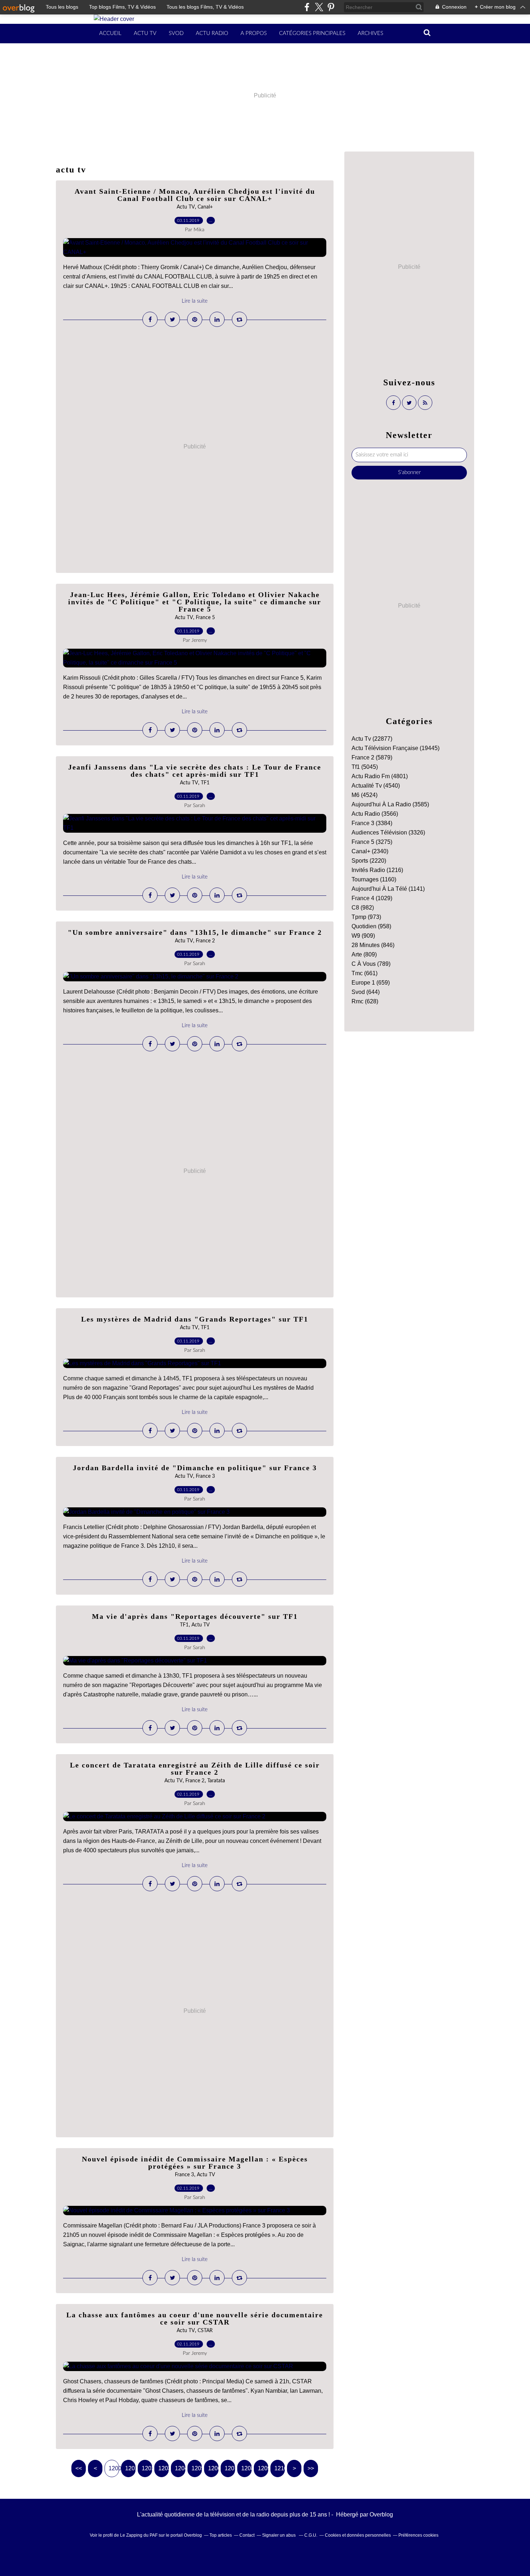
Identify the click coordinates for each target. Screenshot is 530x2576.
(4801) (380, 776)
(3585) (390, 804)
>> (311, 2468)
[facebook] (307, 7)
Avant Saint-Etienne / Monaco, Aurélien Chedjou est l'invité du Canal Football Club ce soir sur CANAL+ (195, 195)
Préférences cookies (418, 2535)
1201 (130, 2468)
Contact (247, 2535)
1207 (230, 2468)
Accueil (110, 33)
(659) (371, 983)
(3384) (372, 823)
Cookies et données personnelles (358, 2535)
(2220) (369, 861)
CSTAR (205, 2331)
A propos (254, 33)
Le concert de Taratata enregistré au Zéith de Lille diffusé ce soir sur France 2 (195, 1769)
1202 (147, 2468)
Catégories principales (312, 33)
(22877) (372, 739)
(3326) (388, 833)
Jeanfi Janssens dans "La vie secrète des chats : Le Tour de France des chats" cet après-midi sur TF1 (195, 771)
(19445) (396, 748)
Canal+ (205, 207)
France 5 (205, 618)
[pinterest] (331, 7)
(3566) (375, 814)
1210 (280, 2468)
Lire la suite (195, 301)
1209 (263, 2468)
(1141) (388, 889)
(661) (365, 973)
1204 (180, 2468)
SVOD (176, 33)
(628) (365, 1001)
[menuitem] (110, 34)
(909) (363, 936)
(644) (366, 992)
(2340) (370, 851)
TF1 (205, 783)
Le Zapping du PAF (139, 2535)
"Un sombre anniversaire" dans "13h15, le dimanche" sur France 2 (195, 932)
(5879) (372, 757)
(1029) (372, 898)
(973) (366, 917)
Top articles (221, 2535)
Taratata (216, 1781)
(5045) (365, 767)
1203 (164, 2468)
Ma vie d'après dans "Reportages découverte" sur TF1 (195, 1616)
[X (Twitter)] (319, 7)
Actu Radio (212, 33)
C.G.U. (311, 2535)
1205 (197, 2468)
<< (79, 2468)
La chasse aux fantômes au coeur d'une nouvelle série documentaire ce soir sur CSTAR (195, 2318)
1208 (246, 2468)
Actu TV (145, 33)
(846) (373, 945)
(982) (363, 908)
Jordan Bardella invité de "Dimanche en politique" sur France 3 (195, 1468)
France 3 (205, 1476)
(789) (371, 964)
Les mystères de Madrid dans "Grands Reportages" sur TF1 (195, 1319)
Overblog (381, 2514)
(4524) (365, 795)
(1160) (374, 879)
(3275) (372, 842)
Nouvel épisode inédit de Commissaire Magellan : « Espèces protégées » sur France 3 (195, 2163)
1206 (213, 2468)
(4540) (376, 786)
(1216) (377, 870)
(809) (364, 954)
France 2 (205, 941)
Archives (370, 33)
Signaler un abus (279, 2535)
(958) (371, 926)
